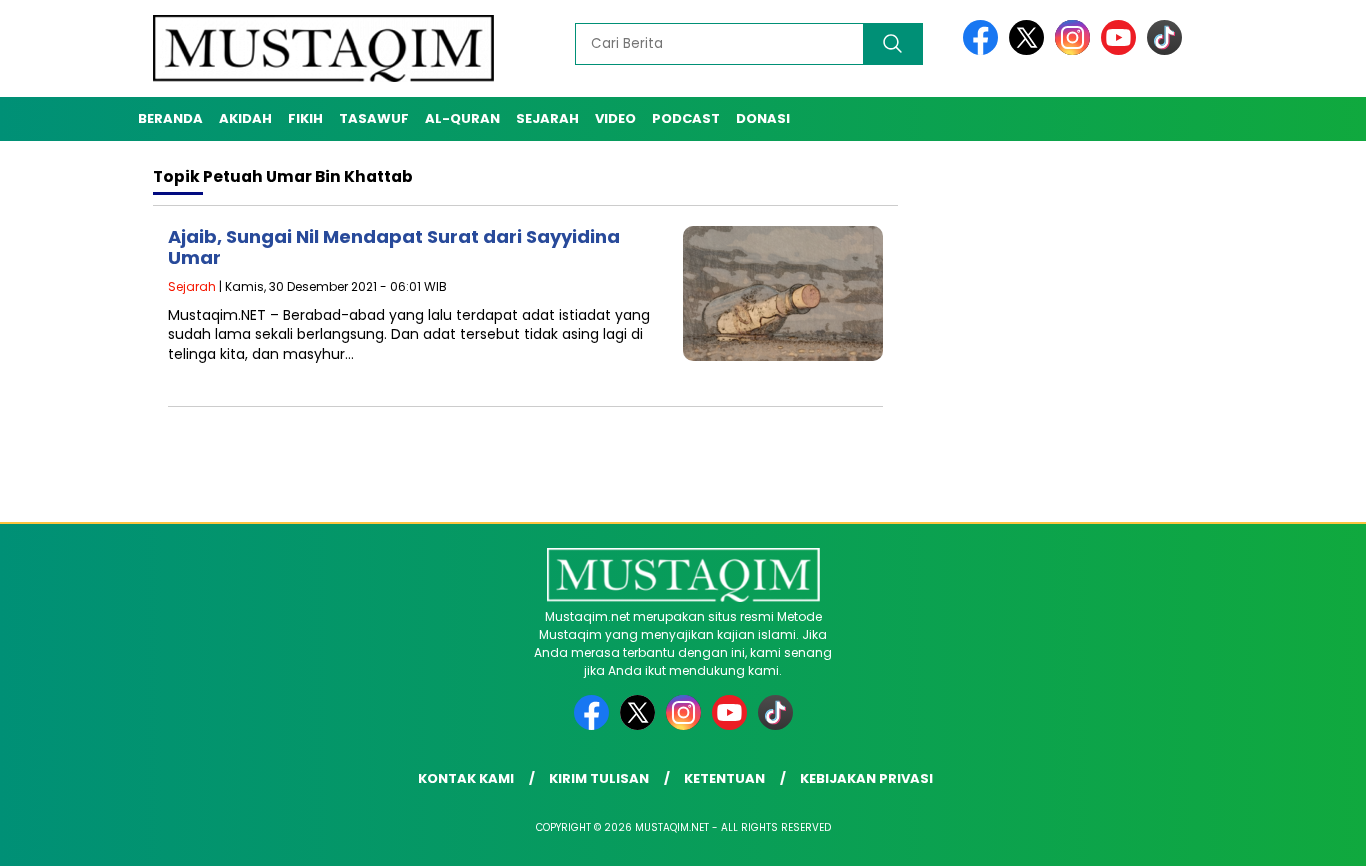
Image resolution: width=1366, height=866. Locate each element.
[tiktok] (1164, 50)
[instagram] (1076, 50)
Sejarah (547, 118)
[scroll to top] (1308, 835)
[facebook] (984, 50)
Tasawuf (374, 118)
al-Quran (462, 118)
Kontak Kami (466, 778)
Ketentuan (724, 778)
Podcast (686, 118)
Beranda (170, 118)
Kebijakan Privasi (866, 778)
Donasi (763, 118)
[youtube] (1122, 50)
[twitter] (1030, 50)
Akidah (245, 118)
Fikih (305, 118)
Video (615, 118)
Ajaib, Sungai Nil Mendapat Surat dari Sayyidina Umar (394, 247)
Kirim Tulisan (599, 778)
